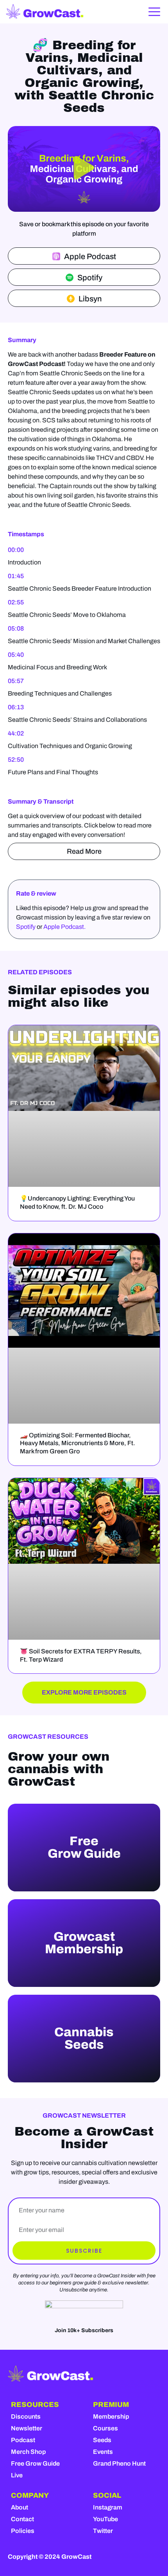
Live (17, 2475)
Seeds (102, 2440)
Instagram (108, 2507)
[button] (84, 169)
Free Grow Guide (35, 2463)
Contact (22, 2519)
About (20, 2507)
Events (103, 2452)
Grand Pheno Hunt (119, 2463)
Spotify (26, 927)
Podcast (23, 2440)
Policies (23, 2531)
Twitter (103, 2531)
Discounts (26, 2416)
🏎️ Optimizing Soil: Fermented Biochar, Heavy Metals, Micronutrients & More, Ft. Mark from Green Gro (78, 1443)
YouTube (105, 2519)
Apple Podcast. (64, 927)
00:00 (16, 550)
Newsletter (27, 2428)
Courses (105, 2428)
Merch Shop (28, 2452)
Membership (111, 2416)
